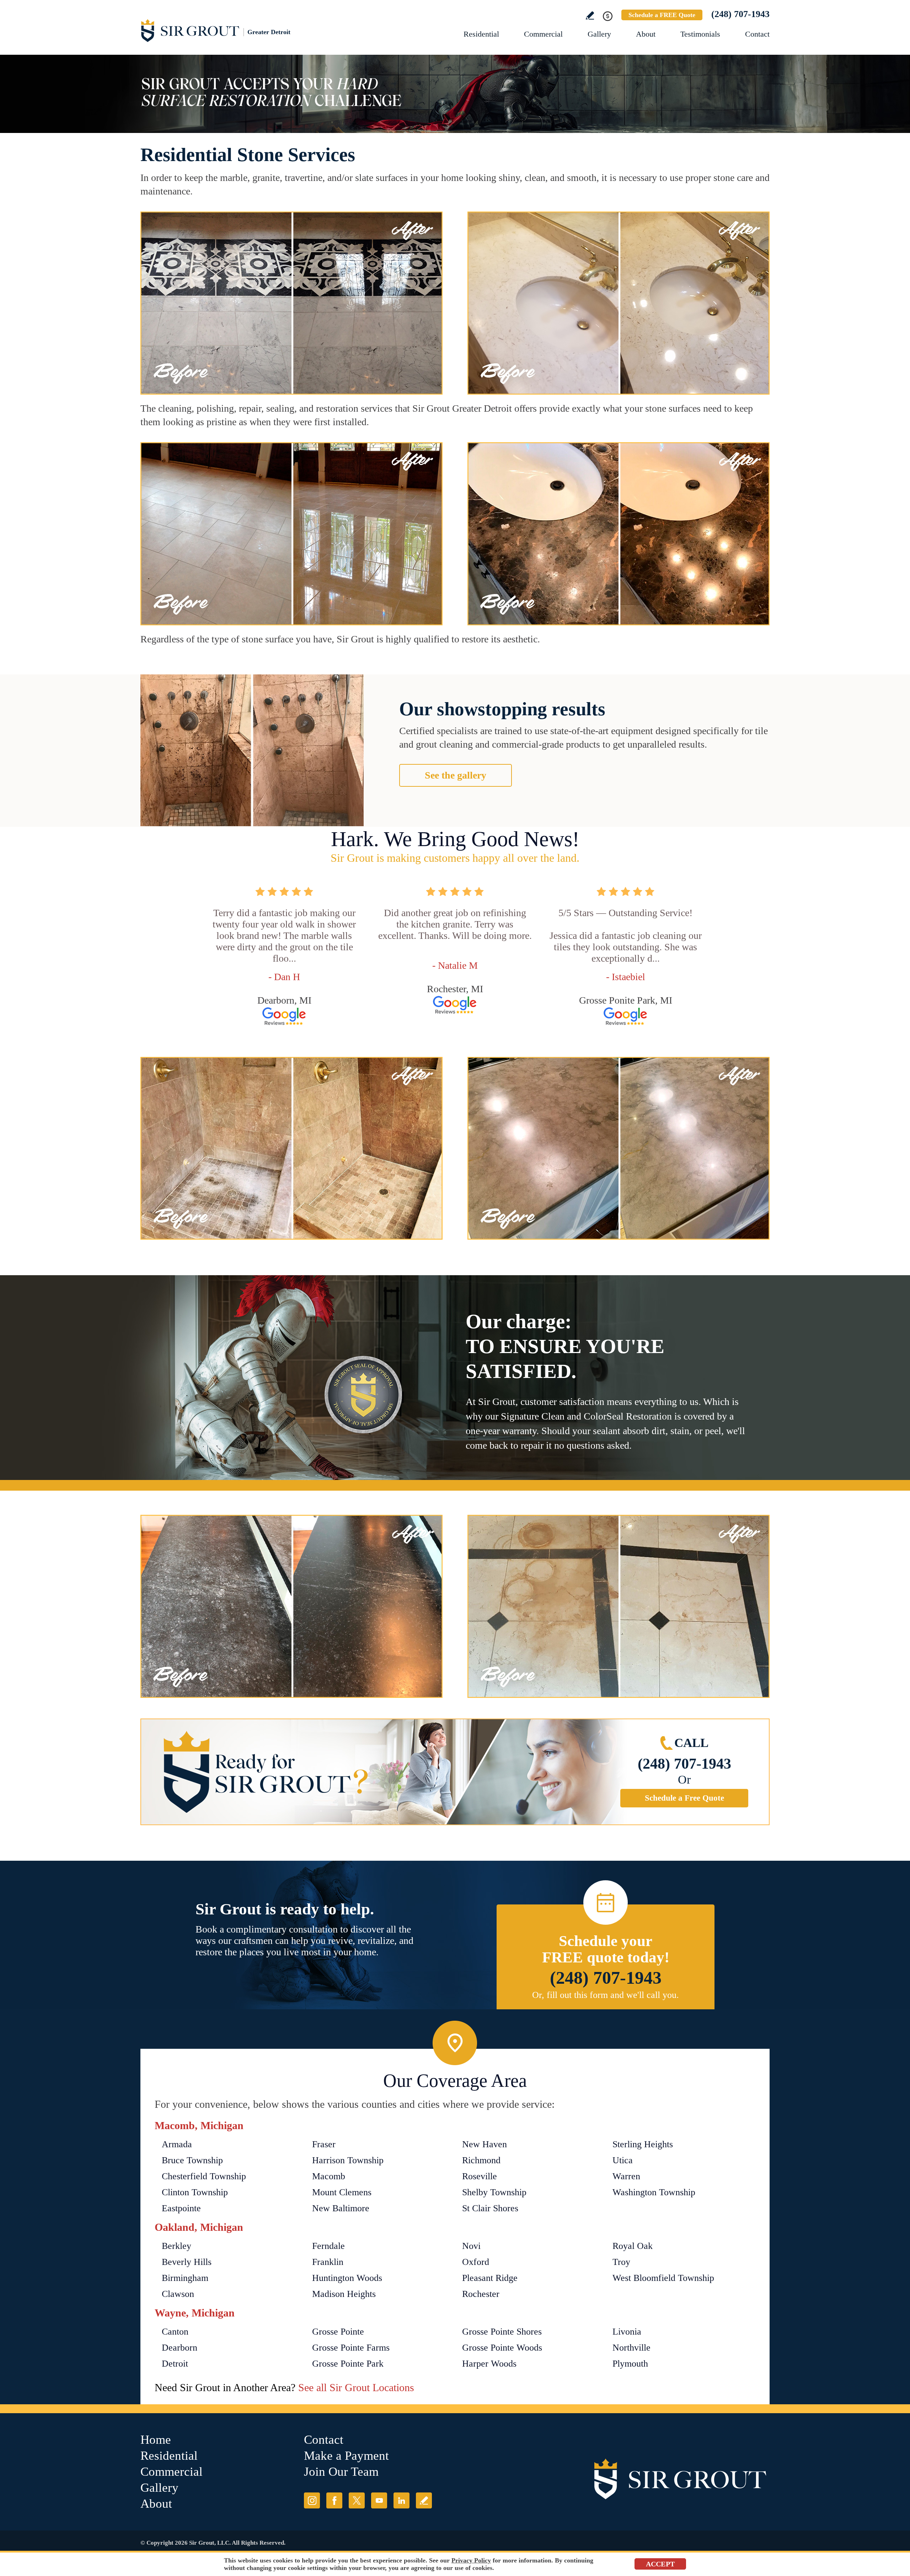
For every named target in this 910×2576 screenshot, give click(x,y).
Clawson (178, 2294)
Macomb (329, 2176)
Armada (177, 2144)
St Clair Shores (490, 2208)
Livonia (627, 2332)
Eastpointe (181, 2208)
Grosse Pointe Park (348, 2364)
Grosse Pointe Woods (502, 2348)
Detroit (175, 2364)
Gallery (599, 34)
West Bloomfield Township (663, 2278)
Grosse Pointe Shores (502, 2332)
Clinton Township (195, 2192)
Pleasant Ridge (490, 2278)
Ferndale (328, 2246)
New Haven (485, 2144)
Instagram (312, 2500)
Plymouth (630, 2364)
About (646, 34)
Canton (175, 2332)
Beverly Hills (187, 2262)
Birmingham (185, 2278)
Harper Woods (489, 2364)
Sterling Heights (643, 2144)
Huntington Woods (347, 2278)
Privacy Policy (471, 2560)
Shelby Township (494, 2192)
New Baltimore (341, 2208)
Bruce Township (192, 2160)
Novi (471, 2246)
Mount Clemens (342, 2192)
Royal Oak (633, 2246)
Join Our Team (341, 2472)
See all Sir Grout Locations (356, 2387)
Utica (623, 2160)
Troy (621, 2262)
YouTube (379, 2500)
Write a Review (590, 15)
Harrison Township (348, 2160)
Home (156, 2440)
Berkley (176, 2246)
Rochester (481, 2294)
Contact (757, 34)
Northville (631, 2348)
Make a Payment (346, 2456)
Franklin (328, 2262)
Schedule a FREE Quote (662, 15)
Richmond (481, 2160)
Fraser (324, 2144)
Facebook (334, 2500)
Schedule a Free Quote (684, 1798)
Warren (626, 2176)
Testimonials (700, 34)
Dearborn (180, 2348)
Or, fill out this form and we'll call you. (606, 1995)
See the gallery (456, 775)
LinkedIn (402, 2500)
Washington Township (654, 2192)
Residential (481, 34)
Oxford (476, 2262)
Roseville (480, 2176)
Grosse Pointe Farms (351, 2348)
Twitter (357, 2500)
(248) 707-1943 (740, 14)
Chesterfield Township (204, 2176)
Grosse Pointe (338, 2332)
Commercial (543, 34)
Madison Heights (344, 2294)
